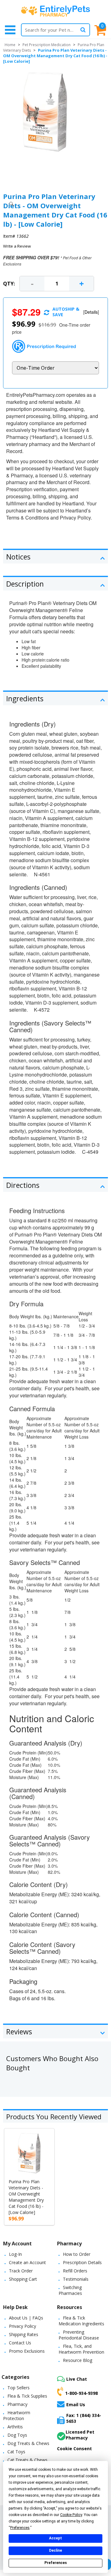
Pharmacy (17, 2404)
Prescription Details (82, 2262)
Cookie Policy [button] (71, 2515)
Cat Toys (16, 2452)
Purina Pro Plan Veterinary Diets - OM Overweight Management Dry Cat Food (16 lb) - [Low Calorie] (26, 2197)
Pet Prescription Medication (47, 45)
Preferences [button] (20, 2528)
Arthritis (15, 2427)
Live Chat (77, 2379)
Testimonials (76, 2279)
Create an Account (27, 2262)
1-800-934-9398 (81, 2393)
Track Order (21, 2271)
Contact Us (20, 2343)
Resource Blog (78, 2360)
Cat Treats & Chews (27, 2460)
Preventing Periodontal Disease (79, 2335)
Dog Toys (17, 2435)
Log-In (15, 2254)
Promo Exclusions (27, 2351)
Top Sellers (18, 2388)
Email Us (76, 2404)
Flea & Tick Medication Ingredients (81, 2321)
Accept (55, 2538)
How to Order (77, 2254)
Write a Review (17, 246)
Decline (55, 2550)
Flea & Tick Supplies (27, 2396)
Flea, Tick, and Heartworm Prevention (81, 2349)
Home (10, 45)
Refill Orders (75, 2271)
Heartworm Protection (17, 2415)
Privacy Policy (23, 2326)
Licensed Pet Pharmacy (80, 2435)
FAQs (38, 2318)
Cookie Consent (74, 2449)
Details (91, 312)
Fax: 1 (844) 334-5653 (84, 2418)
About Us (18, 2318)
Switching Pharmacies (70, 2290)
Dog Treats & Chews (28, 2443)
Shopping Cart (23, 2279)
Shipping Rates (24, 2334)
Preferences (56, 2563)
